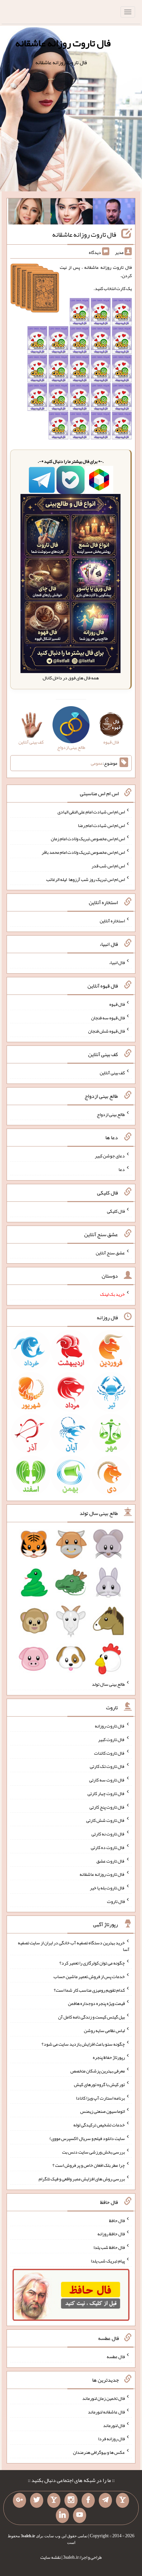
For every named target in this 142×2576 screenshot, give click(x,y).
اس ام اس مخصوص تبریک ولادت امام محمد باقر (83, 852)
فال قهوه (117, 1004)
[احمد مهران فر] (114, 213)
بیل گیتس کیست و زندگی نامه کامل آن (91, 2017)
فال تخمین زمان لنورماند (104, 2398)
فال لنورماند (114, 2425)
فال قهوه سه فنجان (108, 1017)
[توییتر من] (37, 2501)
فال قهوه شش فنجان (106, 1031)
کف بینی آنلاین (112, 1073)
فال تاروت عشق (111, 1861)
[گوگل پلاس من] (19, 2501)
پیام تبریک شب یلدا (108, 2261)
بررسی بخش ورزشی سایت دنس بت (93, 2152)
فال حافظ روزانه (111, 2234)
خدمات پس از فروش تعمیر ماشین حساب (89, 1976)
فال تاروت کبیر (111, 1739)
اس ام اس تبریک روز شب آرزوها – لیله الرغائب (86, 879)
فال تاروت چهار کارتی (106, 1793)
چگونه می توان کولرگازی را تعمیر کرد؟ (92, 1963)
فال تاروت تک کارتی (107, 1766)
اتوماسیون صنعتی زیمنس (103, 2111)
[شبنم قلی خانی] (29, 213)
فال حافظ (117, 2220)
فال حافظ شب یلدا (109, 2247)
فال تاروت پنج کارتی (107, 1807)
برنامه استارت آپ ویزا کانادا (100, 2098)
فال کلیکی (116, 1211)
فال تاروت (116, 1901)
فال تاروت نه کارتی (108, 1834)
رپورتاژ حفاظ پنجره (109, 2057)
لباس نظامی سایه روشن (104, 2030)
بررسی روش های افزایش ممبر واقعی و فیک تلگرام (82, 2179)
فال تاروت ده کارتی (108, 1847)
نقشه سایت (51, 2557)
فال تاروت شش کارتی (106, 1820)
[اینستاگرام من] (71, 2501)
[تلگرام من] (105, 2501)
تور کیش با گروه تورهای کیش (99, 2084)
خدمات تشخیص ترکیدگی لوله (99, 2125)
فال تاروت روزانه (110, 1726)
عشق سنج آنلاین (110, 1252)
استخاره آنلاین (112, 921)
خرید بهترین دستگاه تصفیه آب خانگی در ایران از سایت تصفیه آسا (74, 1946)
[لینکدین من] (62, 2515)
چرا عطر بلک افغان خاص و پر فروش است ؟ (89, 2165)
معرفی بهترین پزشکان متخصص (98, 2071)
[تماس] (54, 2501)
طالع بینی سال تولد (108, 1684)
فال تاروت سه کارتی (107, 1780)
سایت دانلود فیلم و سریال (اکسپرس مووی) (87, 2138)
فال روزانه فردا (111, 2439)
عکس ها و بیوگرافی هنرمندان (99, 2452)
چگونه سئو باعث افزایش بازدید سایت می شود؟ (83, 2044)
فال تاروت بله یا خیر (107, 1888)
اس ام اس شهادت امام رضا (101, 825)
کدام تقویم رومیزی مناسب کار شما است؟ (89, 1990)
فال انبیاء (117, 962)
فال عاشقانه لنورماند (106, 2412)
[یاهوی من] (123, 2501)
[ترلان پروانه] (72, 213)
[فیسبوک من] (88, 2501)
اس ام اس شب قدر (108, 866)
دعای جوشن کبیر (110, 1156)
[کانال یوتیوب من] (80, 2515)
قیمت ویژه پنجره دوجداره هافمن (96, 2003)
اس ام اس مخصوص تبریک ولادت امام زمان (88, 839)
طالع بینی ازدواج (111, 1114)
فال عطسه (116, 2357)
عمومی (97, 763)
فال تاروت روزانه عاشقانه (63, 43)
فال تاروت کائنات (109, 1753)
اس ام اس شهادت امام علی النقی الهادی (91, 812)
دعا (122, 1169)
